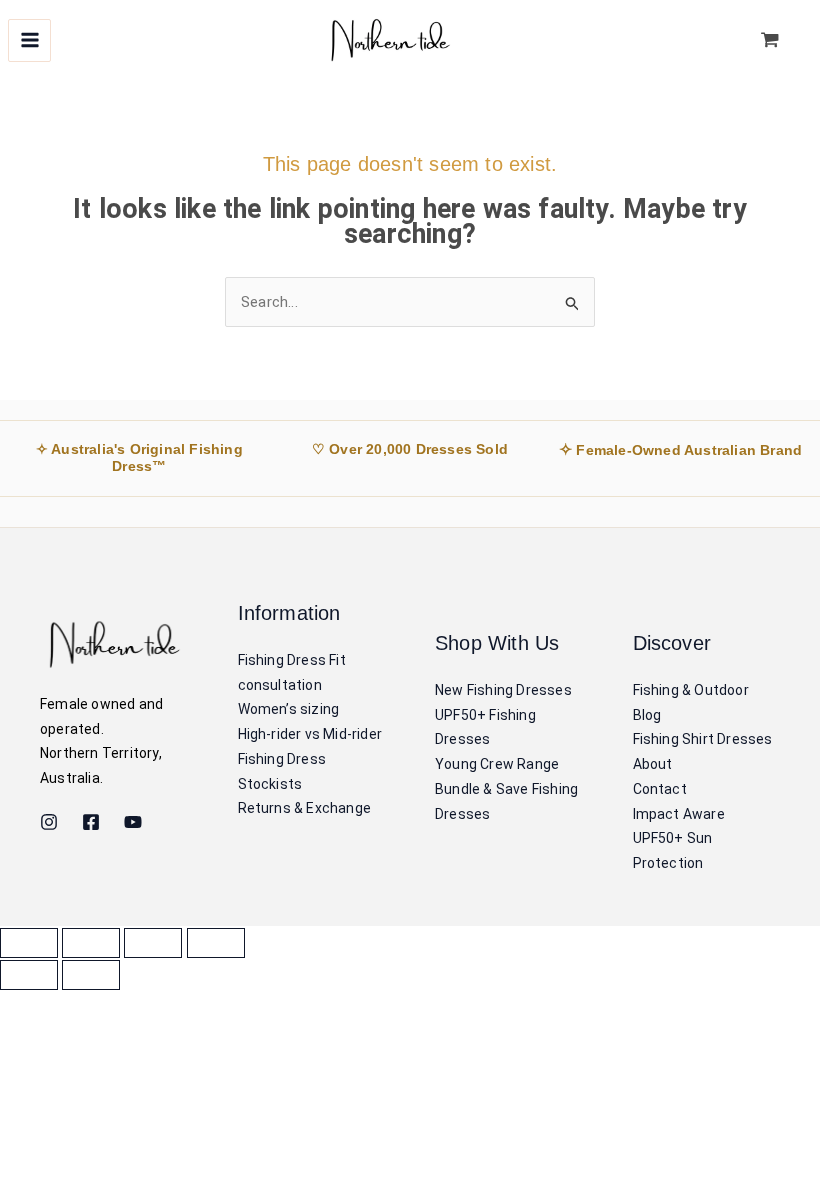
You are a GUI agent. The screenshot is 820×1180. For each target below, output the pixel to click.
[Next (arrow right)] (91, 975)
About (653, 764)
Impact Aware (679, 814)
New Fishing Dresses (503, 690)
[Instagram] (49, 822)
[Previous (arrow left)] (29, 975)
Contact (660, 789)
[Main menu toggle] (29, 40)
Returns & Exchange (305, 808)
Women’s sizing (289, 709)
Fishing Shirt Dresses (703, 739)
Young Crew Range (497, 764)
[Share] (153, 943)
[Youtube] (133, 822)
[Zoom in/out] (29, 943)
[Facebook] (91, 822)
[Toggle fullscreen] (91, 943)
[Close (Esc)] (216, 943)
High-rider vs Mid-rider (310, 734)
